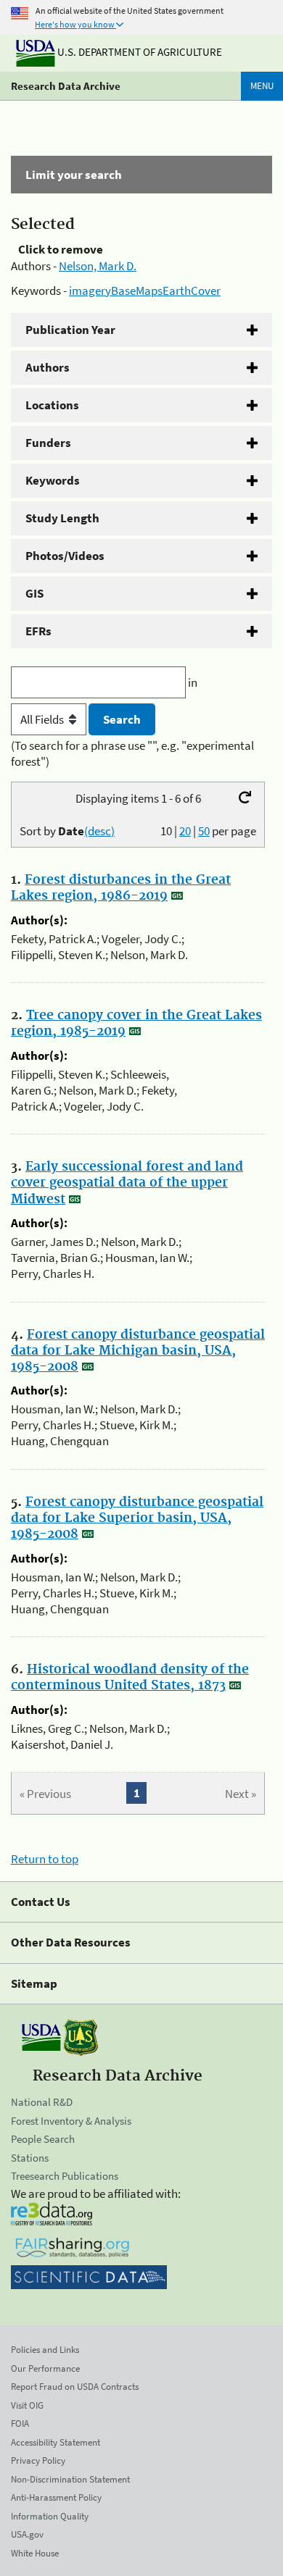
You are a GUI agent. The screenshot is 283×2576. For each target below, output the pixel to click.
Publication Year (70, 330)
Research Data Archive (66, 86)
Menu (262, 86)
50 (204, 831)
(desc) (99, 831)
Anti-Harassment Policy (56, 2497)
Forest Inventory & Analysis (71, 2121)
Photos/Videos (65, 556)
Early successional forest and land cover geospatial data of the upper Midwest (127, 1183)
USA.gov (27, 2534)
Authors (48, 367)
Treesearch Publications (65, 2176)
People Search (43, 2139)
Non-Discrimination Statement (70, 2479)
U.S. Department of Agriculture (139, 52)
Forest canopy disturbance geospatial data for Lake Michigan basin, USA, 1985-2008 (138, 1351)
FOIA (20, 2424)
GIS (34, 593)
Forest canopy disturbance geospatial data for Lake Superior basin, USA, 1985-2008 (137, 1518)
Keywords (53, 480)
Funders (48, 443)
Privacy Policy (38, 2460)
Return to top (45, 1859)
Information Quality (50, 2516)
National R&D (42, 2102)
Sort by (67, 831)
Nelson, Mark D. (98, 266)
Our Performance (45, 2368)
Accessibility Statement (56, 2442)
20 (185, 831)
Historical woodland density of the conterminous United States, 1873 (130, 1678)
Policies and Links (45, 2350)
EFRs (38, 631)
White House (35, 2553)
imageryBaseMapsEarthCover (145, 290)
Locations (52, 405)
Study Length (62, 518)
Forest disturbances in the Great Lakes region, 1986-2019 (121, 888)
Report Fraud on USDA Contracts (75, 2387)
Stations (30, 2158)
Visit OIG (27, 2405)
